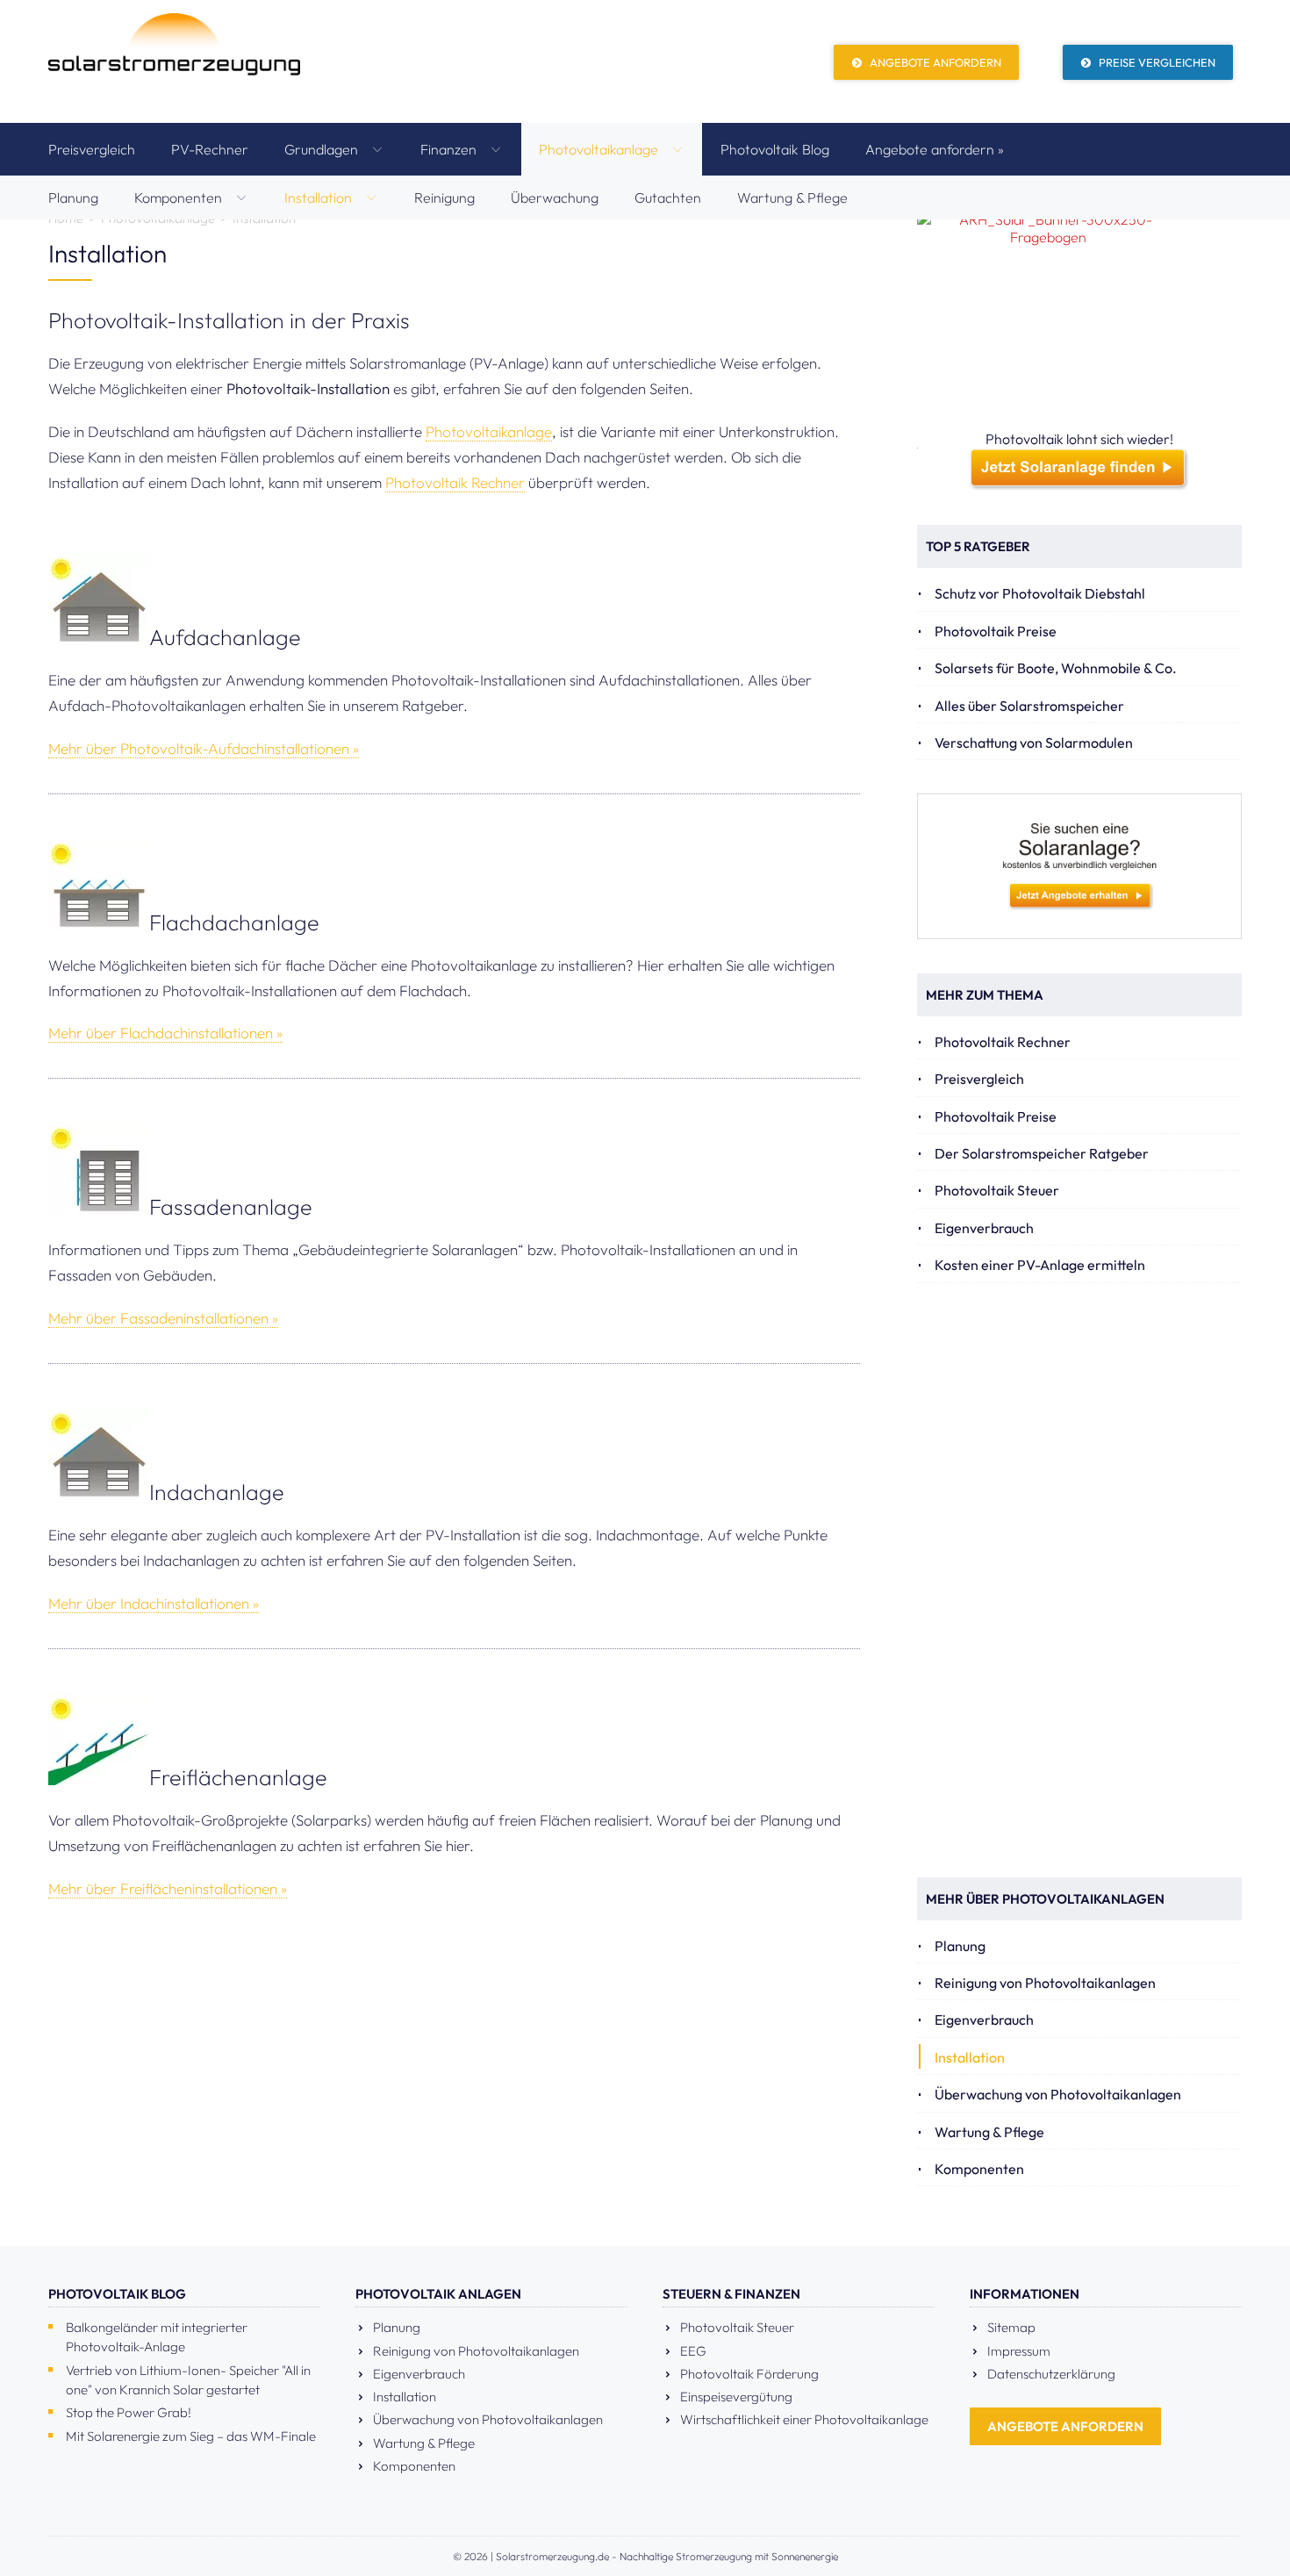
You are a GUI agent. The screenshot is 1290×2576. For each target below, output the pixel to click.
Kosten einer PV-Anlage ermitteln (1040, 1265)
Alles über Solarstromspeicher (1029, 706)
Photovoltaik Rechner (455, 482)
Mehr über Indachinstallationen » (154, 1603)
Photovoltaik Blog (775, 149)
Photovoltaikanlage (600, 149)
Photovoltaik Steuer (997, 1190)
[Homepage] (174, 61)
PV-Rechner (210, 149)
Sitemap (1011, 2327)
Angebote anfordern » (935, 149)
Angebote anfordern (934, 62)
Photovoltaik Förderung (749, 2374)
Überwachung (555, 197)
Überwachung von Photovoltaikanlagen (1058, 2094)
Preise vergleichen (1156, 62)
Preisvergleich (92, 149)
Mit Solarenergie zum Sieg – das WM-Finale (191, 2436)
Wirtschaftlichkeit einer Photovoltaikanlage (804, 2419)
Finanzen (450, 149)
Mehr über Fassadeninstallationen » (163, 1318)
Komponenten (180, 197)
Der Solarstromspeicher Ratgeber (1042, 1153)
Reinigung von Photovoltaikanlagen (1045, 1983)
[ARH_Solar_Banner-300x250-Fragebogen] (1079, 320)
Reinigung (444, 197)
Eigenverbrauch (984, 1228)
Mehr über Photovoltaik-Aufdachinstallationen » (204, 748)
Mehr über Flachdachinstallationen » (165, 1033)
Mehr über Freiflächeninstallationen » (168, 1888)
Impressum (1019, 2351)
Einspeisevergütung (736, 2397)
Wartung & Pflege (792, 197)
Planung (73, 197)
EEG (693, 2351)
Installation (320, 197)
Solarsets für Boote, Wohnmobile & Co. (1056, 668)
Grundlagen (323, 149)
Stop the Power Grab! (129, 2412)
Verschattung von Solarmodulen (1034, 743)
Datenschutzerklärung (1051, 2374)
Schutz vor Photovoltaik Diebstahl (1040, 593)
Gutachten (668, 197)
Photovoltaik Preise (996, 631)
